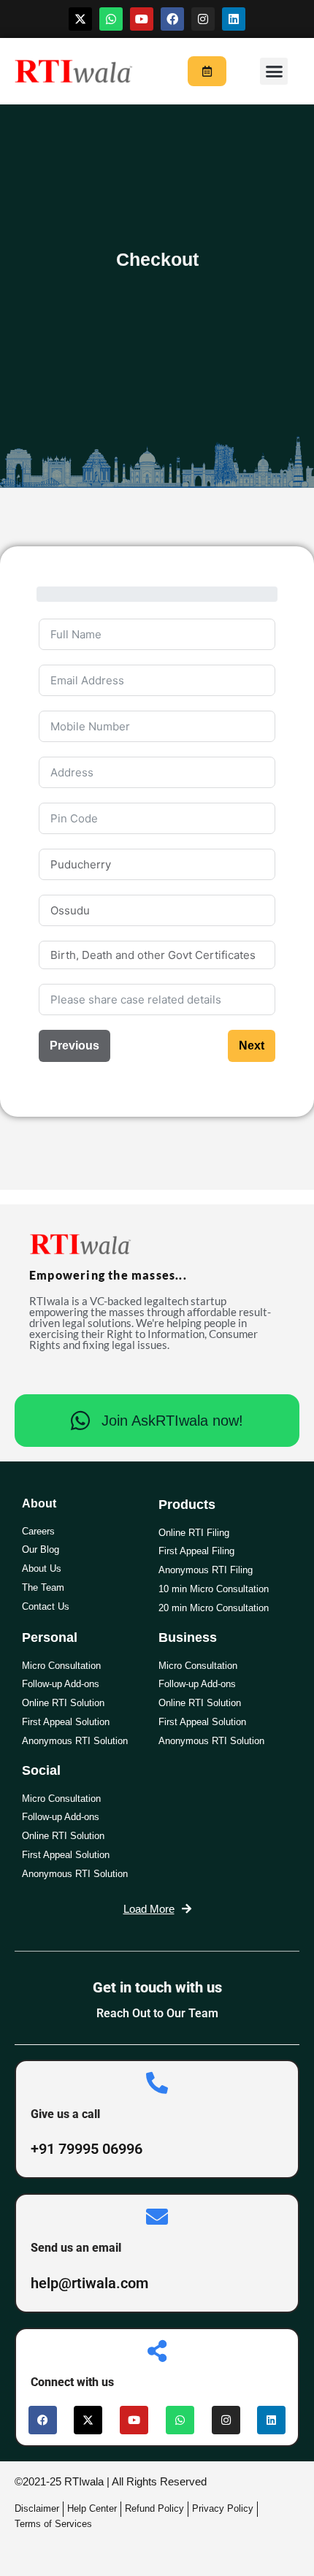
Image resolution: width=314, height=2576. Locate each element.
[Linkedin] (234, 19)
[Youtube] (142, 19)
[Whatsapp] (111, 19)
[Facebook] (172, 19)
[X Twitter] (88, 2420)
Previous (74, 1046)
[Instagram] (203, 19)
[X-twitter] (80, 19)
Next (252, 1046)
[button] (274, 72)
